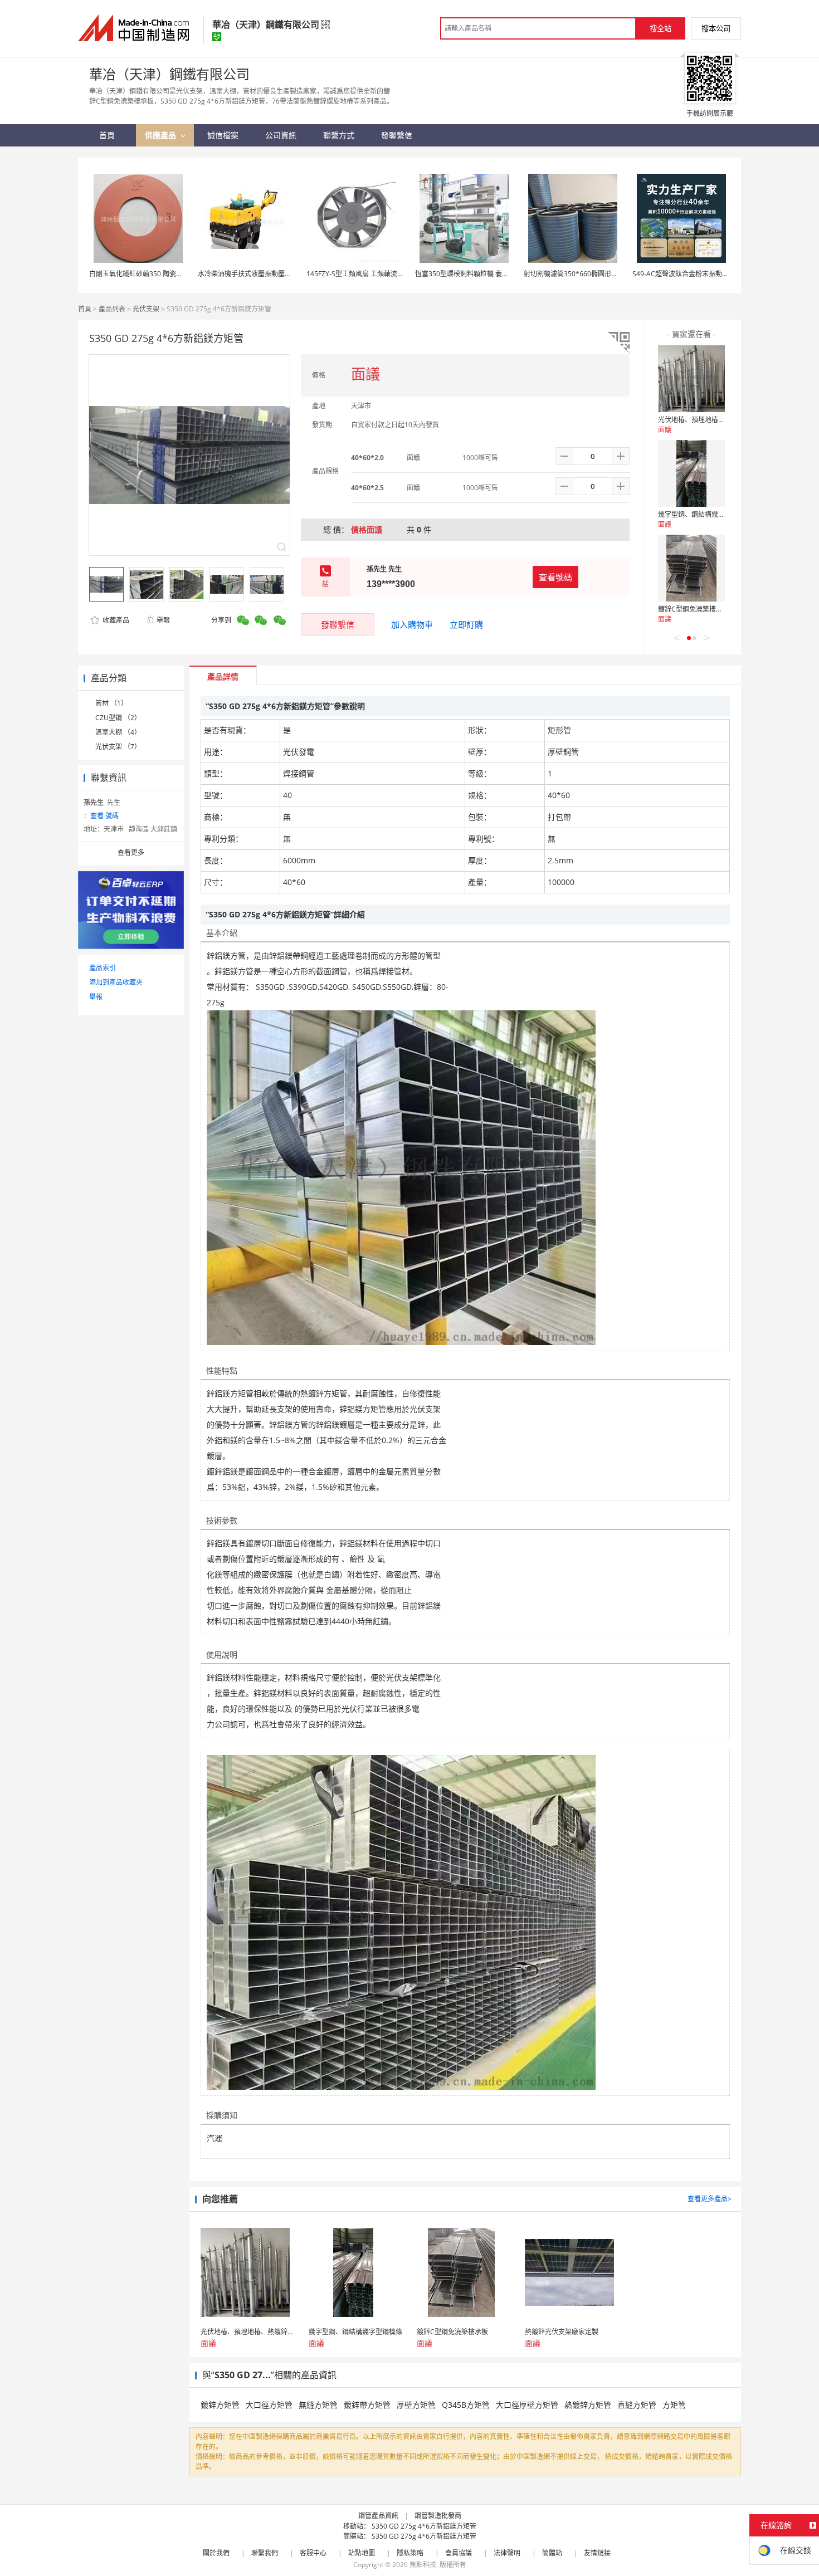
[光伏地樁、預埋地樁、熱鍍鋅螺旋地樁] (691, 379)
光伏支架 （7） (118, 747)
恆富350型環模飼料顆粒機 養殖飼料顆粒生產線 (485, 274)
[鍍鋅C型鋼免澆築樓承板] (691, 568)
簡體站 (552, 2553)
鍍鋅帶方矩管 (367, 2405)
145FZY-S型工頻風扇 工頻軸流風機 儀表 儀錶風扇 (380, 274)
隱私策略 (410, 2553)
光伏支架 (146, 309)
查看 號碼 (104, 816)
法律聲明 (507, 2553)
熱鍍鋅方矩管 (588, 2405)
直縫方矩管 (637, 2405)
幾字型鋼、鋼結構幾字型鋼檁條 (705, 514)
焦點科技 (423, 2565)
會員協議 (459, 2553)
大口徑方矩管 (269, 2405)
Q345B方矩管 (466, 2405)
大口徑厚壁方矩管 (527, 2405)
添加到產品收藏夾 (116, 982)
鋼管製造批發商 (438, 2516)
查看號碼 (555, 577)
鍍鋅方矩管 (220, 2405)
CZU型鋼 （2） (118, 718)
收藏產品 (115, 620)
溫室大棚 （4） (118, 732)
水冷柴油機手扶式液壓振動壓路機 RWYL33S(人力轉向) (279, 274)
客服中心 (313, 2553)
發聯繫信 (338, 624)
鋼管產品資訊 (378, 2516)
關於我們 (216, 2553)
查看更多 (131, 852)
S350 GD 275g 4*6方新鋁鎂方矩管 (424, 2526)
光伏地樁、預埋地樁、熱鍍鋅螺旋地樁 (715, 420)
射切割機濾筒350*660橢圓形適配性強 (581, 274)
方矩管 (674, 2405)
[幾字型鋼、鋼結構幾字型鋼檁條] (691, 473)
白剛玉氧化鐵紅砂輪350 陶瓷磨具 (139, 274)
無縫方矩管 (318, 2405)
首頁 (85, 309)
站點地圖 (362, 2553)
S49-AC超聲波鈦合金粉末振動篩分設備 (691, 274)
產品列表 (112, 309)
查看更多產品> (710, 2199)
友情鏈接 (597, 2553)
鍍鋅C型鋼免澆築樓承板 (694, 609)
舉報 (163, 620)
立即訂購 (466, 624)
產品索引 (103, 968)
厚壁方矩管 (416, 2405)
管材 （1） (111, 703)
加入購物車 (412, 624)
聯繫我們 (265, 2553)
